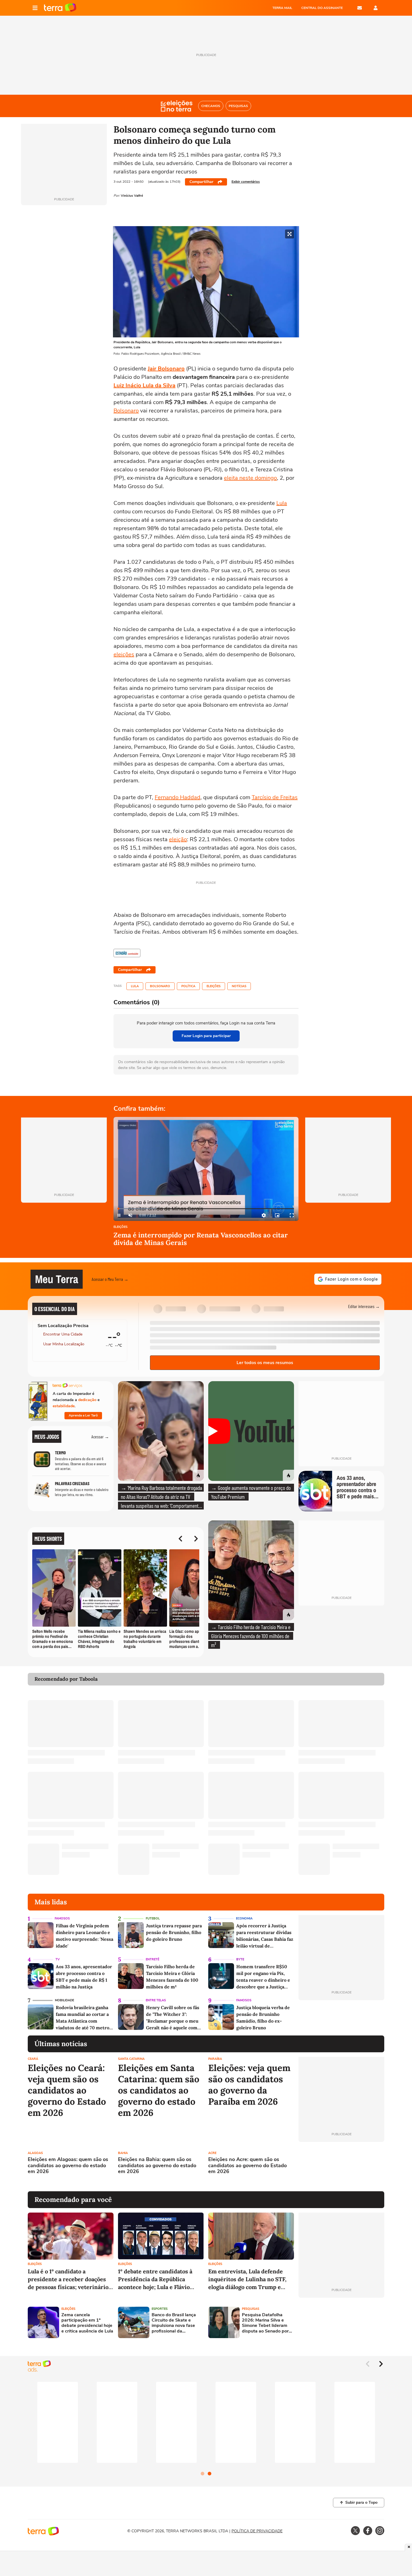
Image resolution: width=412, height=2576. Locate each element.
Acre (212, 2153)
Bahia (123, 2153)
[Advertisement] (341, 2167)
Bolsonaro (126, 411)
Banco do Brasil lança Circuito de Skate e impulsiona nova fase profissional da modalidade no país (174, 2323)
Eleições (214, 986)
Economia (244, 1918)
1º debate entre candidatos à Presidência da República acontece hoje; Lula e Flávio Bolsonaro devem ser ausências (160, 2279)
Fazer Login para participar (206, 1036)
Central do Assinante (322, 8)
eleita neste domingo (250, 478)
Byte (240, 1959)
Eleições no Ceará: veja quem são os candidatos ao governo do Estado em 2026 (67, 2090)
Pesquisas (251, 2309)
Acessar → (100, 1437)
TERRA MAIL (282, 8)
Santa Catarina (131, 2059)
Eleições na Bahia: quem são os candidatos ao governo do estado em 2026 (157, 2166)
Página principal (60, 8)
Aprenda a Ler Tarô (83, 1415)
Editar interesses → (364, 1306)
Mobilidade (64, 2000)
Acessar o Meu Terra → (110, 1279)
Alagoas (35, 2153)
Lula (282, 503)
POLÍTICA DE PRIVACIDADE (257, 2531)
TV (58, 1959)
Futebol (153, 1918)
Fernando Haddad (178, 797)
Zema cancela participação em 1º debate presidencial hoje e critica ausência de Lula (87, 2323)
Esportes (160, 2309)
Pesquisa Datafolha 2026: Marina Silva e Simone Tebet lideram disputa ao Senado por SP (265, 2323)
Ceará (33, 2059)
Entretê (152, 1959)
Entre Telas (156, 2000)
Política (188, 986)
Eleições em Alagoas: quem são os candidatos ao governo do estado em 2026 (68, 2166)
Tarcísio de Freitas (275, 797)
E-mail (360, 8)
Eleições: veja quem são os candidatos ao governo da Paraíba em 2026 (249, 2085)
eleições (124, 654)
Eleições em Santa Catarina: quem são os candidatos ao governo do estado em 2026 (159, 2090)
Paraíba (215, 2059)
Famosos (62, 1918)
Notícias (239, 986)
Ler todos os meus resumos (265, 1363)
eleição (178, 839)
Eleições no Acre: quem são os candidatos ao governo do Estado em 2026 (247, 2166)
